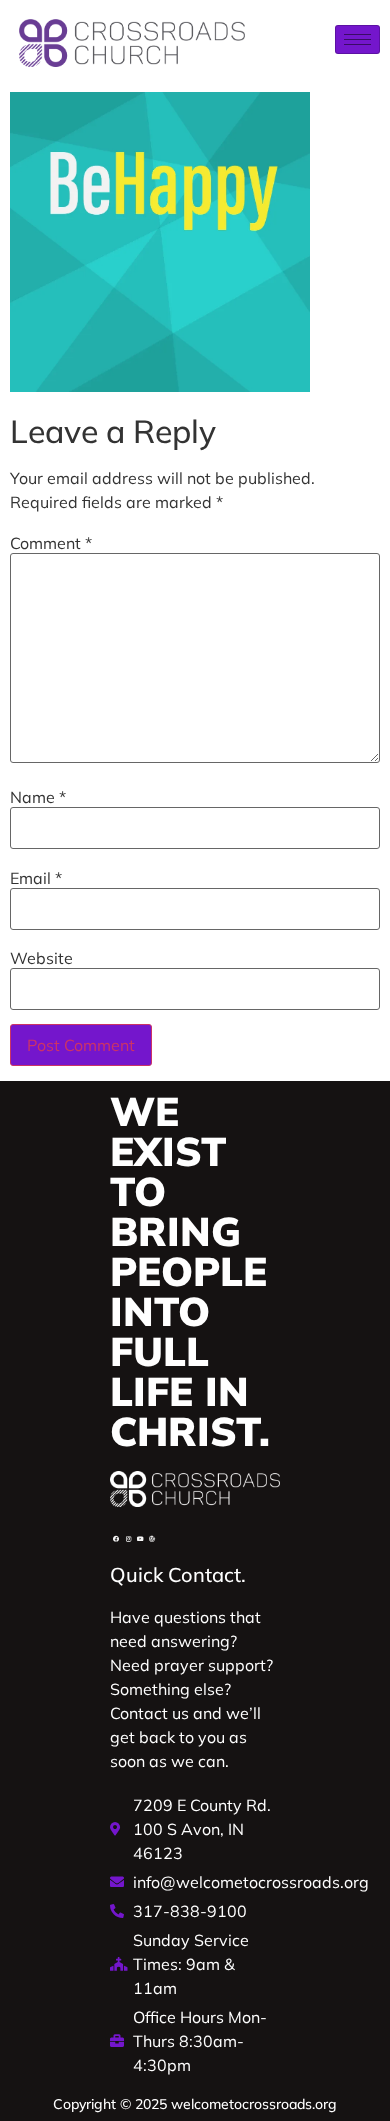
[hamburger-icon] (357, 39)
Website (41, 958)
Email (36, 878)
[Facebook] (116, 1539)
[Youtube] (140, 1539)
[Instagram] (128, 1539)
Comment (51, 543)
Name (38, 797)
